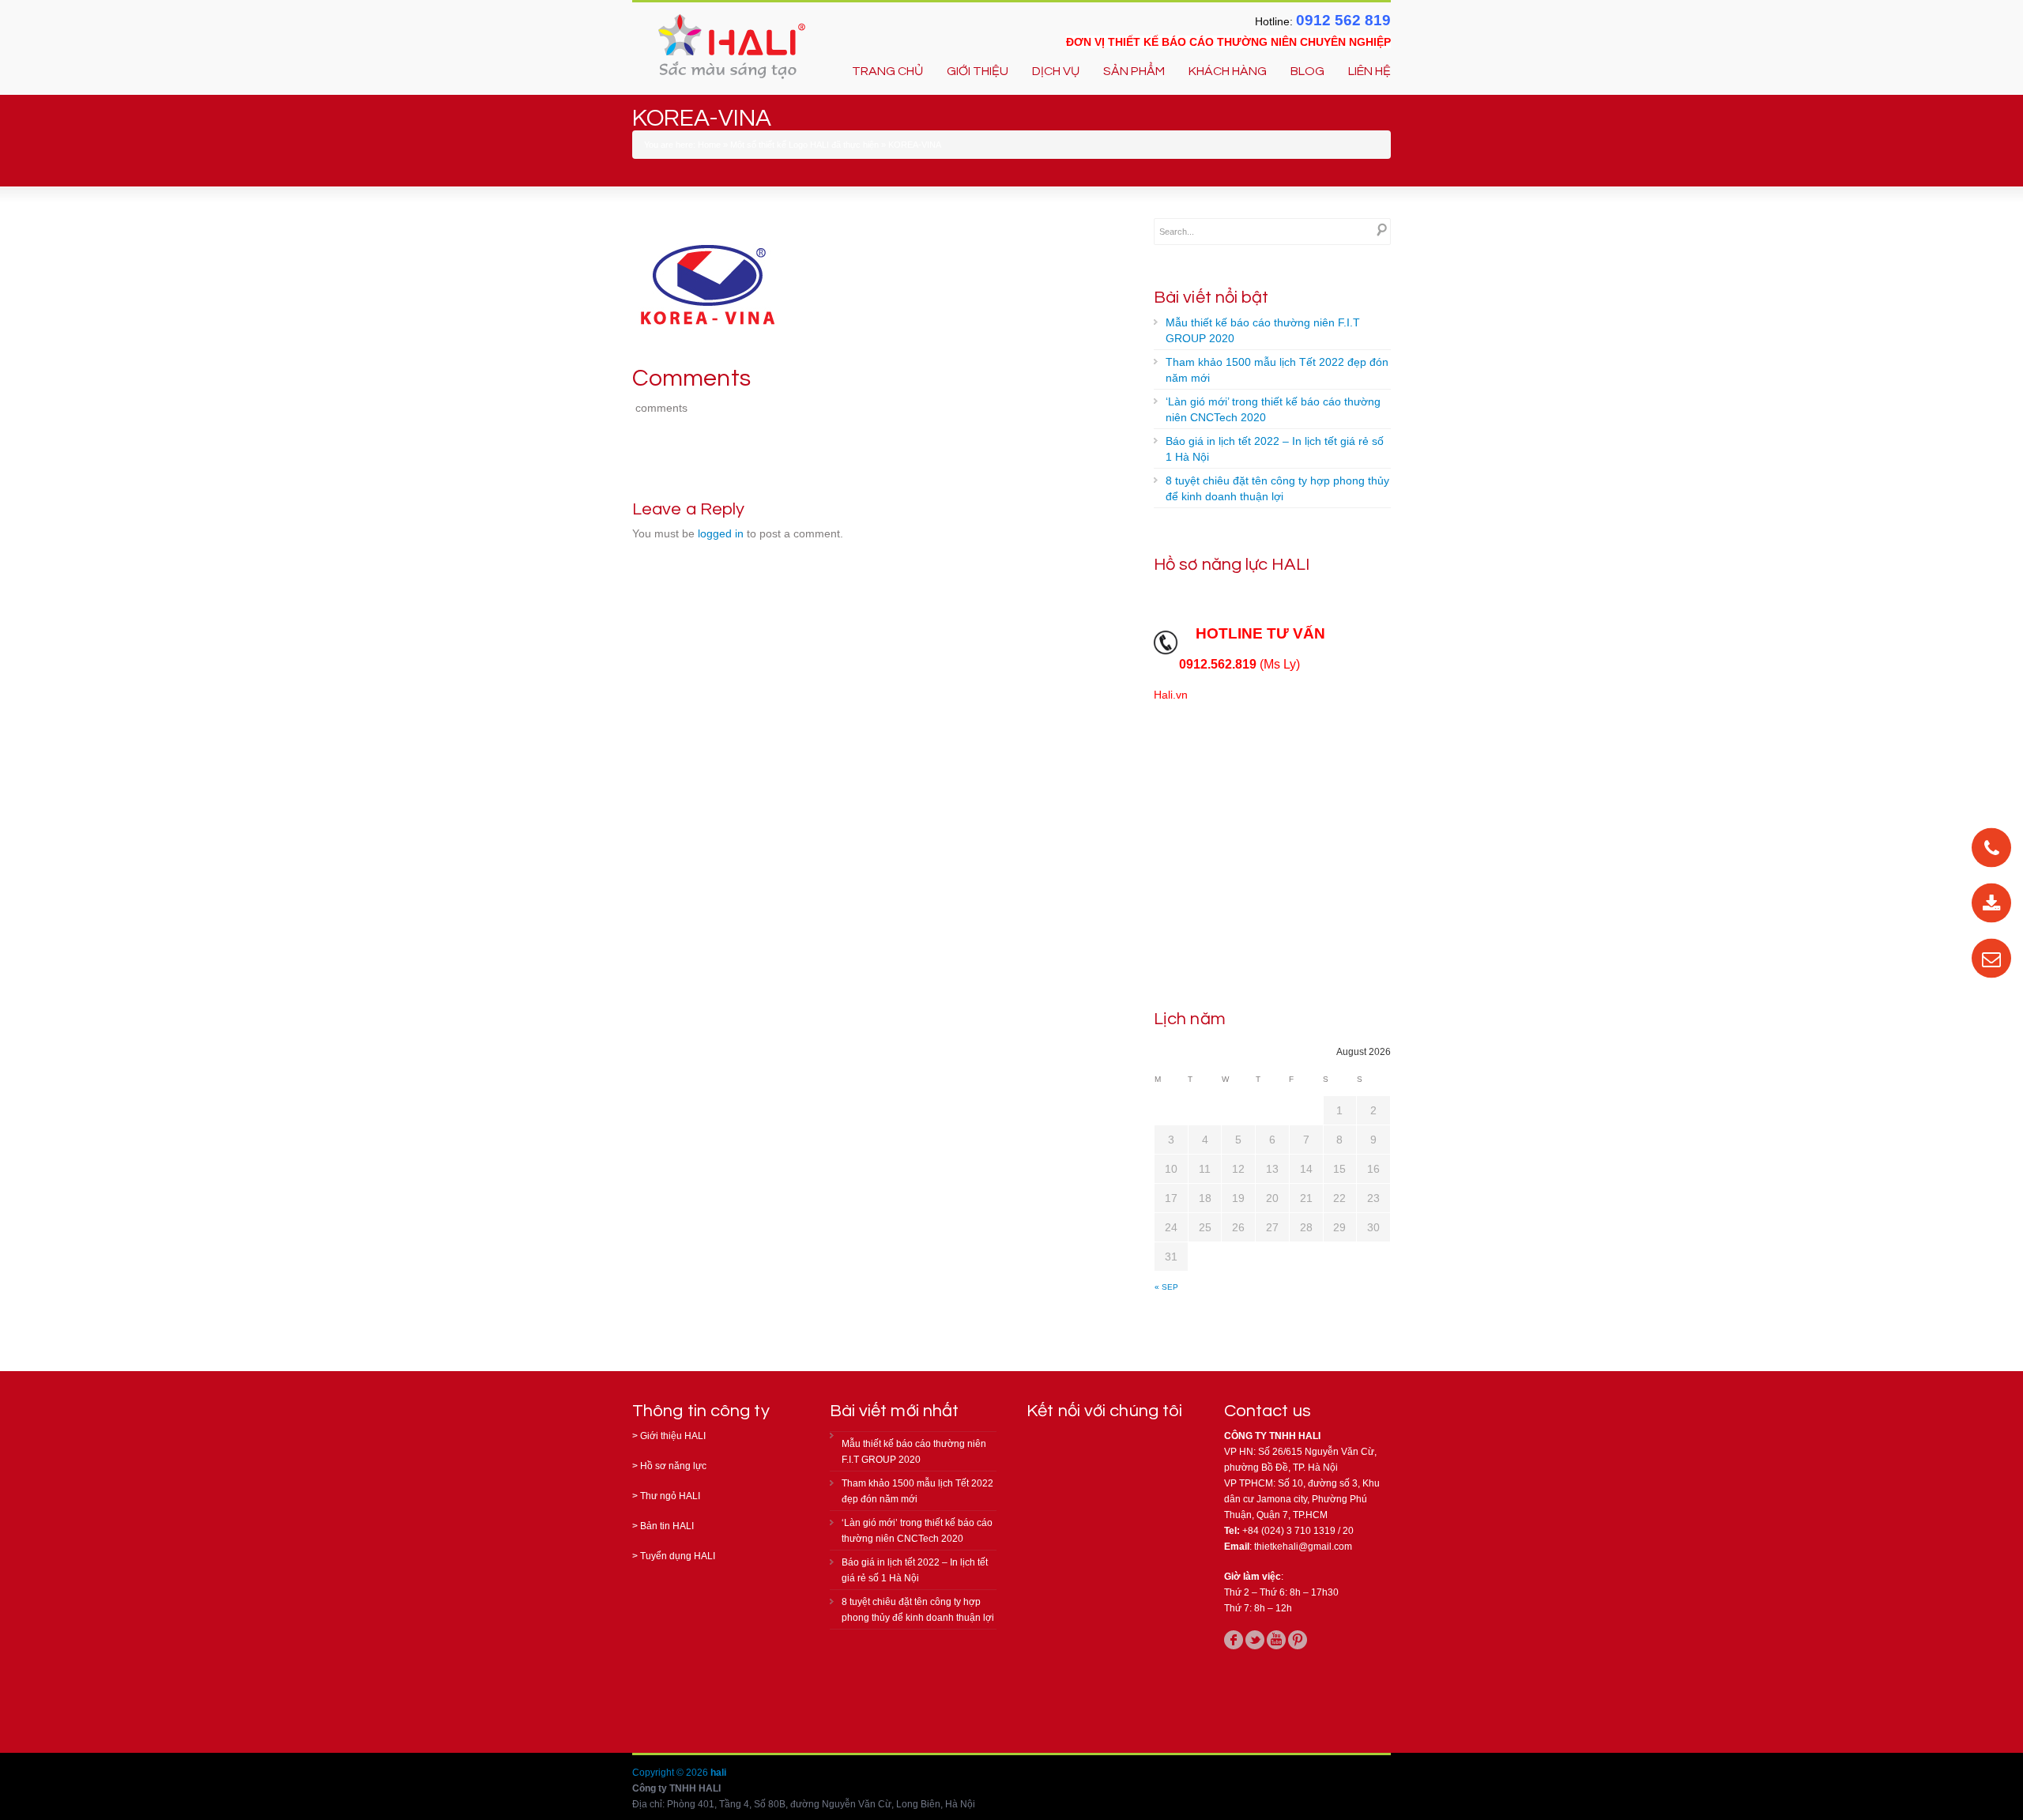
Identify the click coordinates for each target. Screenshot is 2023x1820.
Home (709, 145)
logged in (721, 533)
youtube (1276, 1640)
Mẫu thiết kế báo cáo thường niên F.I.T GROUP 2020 (1263, 330)
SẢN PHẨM (1134, 71)
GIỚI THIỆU (978, 71)
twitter (1255, 1640)
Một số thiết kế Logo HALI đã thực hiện (804, 145)
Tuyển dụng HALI (678, 1556)
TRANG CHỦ (887, 71)
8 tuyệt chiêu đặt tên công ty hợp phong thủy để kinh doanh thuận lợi (1277, 488)
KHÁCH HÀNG (1228, 71)
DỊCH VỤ (1056, 71)
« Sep (1166, 1287)
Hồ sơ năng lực (673, 1466)
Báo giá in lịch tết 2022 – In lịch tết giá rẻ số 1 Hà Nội (1275, 449)
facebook (1234, 1640)
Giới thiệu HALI (673, 1436)
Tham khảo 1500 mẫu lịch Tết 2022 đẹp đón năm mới (1277, 370)
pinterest (1298, 1640)
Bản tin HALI (667, 1526)
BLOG (1307, 71)
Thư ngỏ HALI (670, 1496)
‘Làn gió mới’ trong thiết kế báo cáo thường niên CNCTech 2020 (1273, 409)
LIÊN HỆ (1369, 71)
